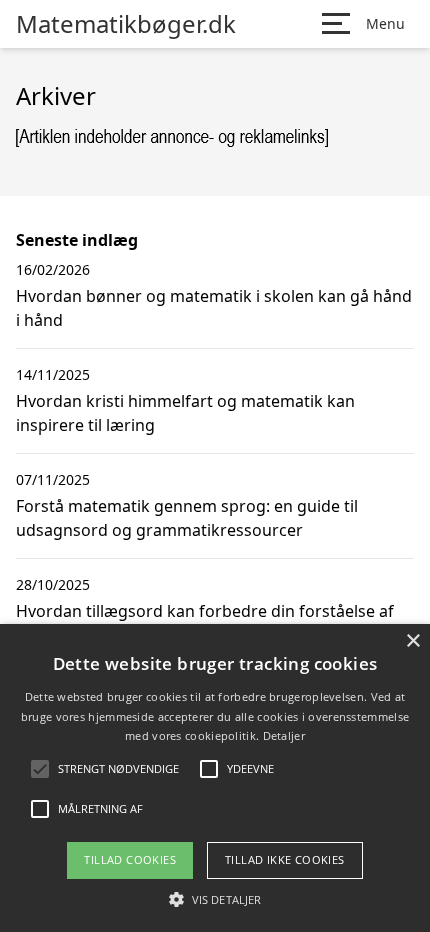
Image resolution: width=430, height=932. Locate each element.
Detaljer (284, 735)
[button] (215, 899)
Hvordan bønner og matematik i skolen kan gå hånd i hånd (214, 308)
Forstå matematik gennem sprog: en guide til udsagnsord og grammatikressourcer (187, 518)
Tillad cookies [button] (130, 859)
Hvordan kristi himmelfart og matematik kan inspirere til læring (185, 413)
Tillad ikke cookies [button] (285, 859)
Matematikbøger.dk (126, 24)
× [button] (412, 641)
